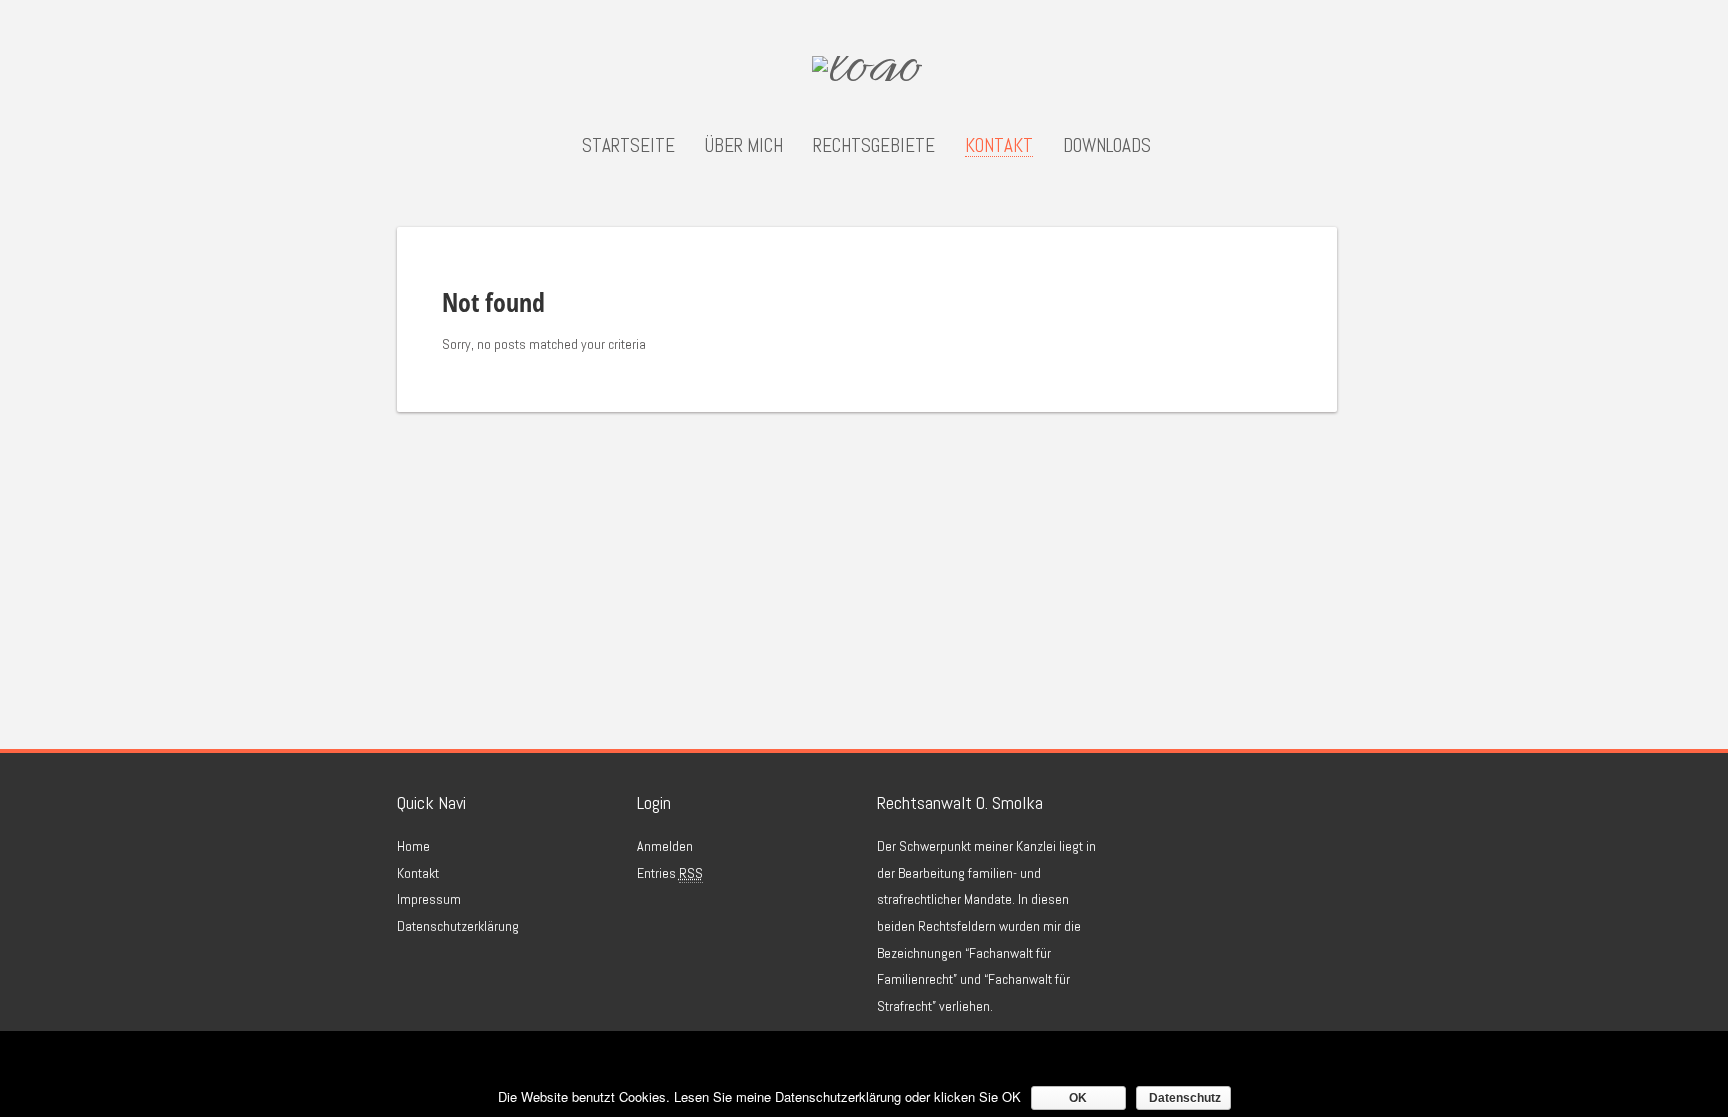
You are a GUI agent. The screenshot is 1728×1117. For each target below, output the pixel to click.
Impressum (429, 899)
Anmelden (665, 846)
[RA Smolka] (867, 72)
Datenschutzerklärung (458, 926)
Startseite (628, 146)
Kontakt (999, 146)
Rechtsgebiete (874, 146)
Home (413, 846)
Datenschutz (1185, 1098)
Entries (670, 873)
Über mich (744, 146)
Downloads (1107, 146)
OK (1078, 1098)
